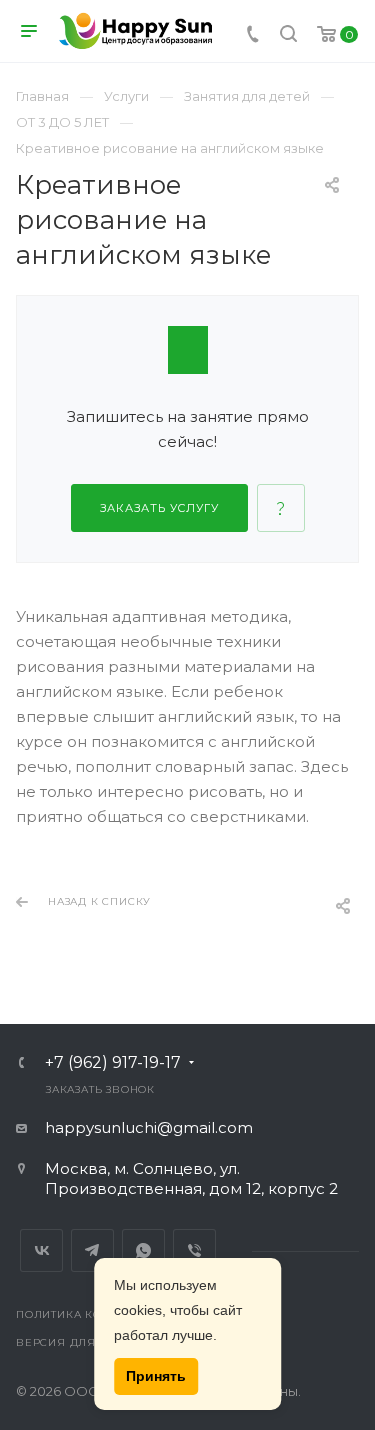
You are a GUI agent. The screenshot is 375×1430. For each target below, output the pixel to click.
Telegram (92, 1250)
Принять (156, 1376)
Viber (194, 1250)
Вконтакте (41, 1250)
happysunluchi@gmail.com (149, 1127)
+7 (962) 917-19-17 (113, 1063)
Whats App (143, 1250)
